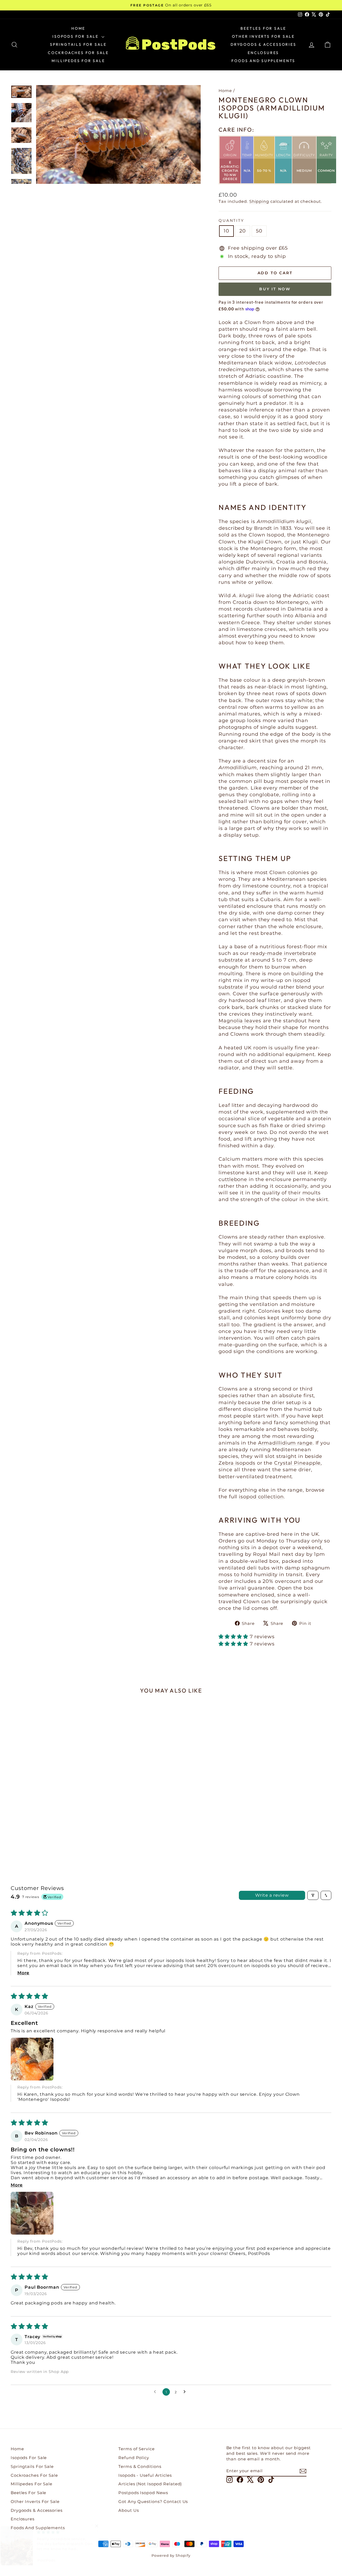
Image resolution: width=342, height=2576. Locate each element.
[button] (234, 1637)
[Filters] (313, 1895)
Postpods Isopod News (143, 2493)
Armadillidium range (285, 1443)
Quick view (49, 1815)
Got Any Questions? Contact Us (153, 2501)
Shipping (259, 201)
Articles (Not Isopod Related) (150, 2484)
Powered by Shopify (171, 2555)
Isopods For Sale (76, 36)
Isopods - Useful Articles (145, 2475)
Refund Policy (134, 2458)
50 (259, 231)
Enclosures (263, 53)
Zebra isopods (237, 1463)
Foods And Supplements (263, 61)
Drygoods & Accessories (263, 44)
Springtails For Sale (78, 44)
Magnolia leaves (240, 1021)
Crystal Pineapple (297, 1463)
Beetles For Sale (263, 28)
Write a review (272, 1895)
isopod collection (261, 1497)
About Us (129, 2510)
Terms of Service (136, 2449)
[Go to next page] (186, 2392)
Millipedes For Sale (78, 61)
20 (243, 231)
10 (226, 231)
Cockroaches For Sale (78, 53)
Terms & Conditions (140, 2466)
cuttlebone (233, 1179)
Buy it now (275, 289)
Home (78, 28)
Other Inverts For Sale (263, 36)
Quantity (231, 220)
